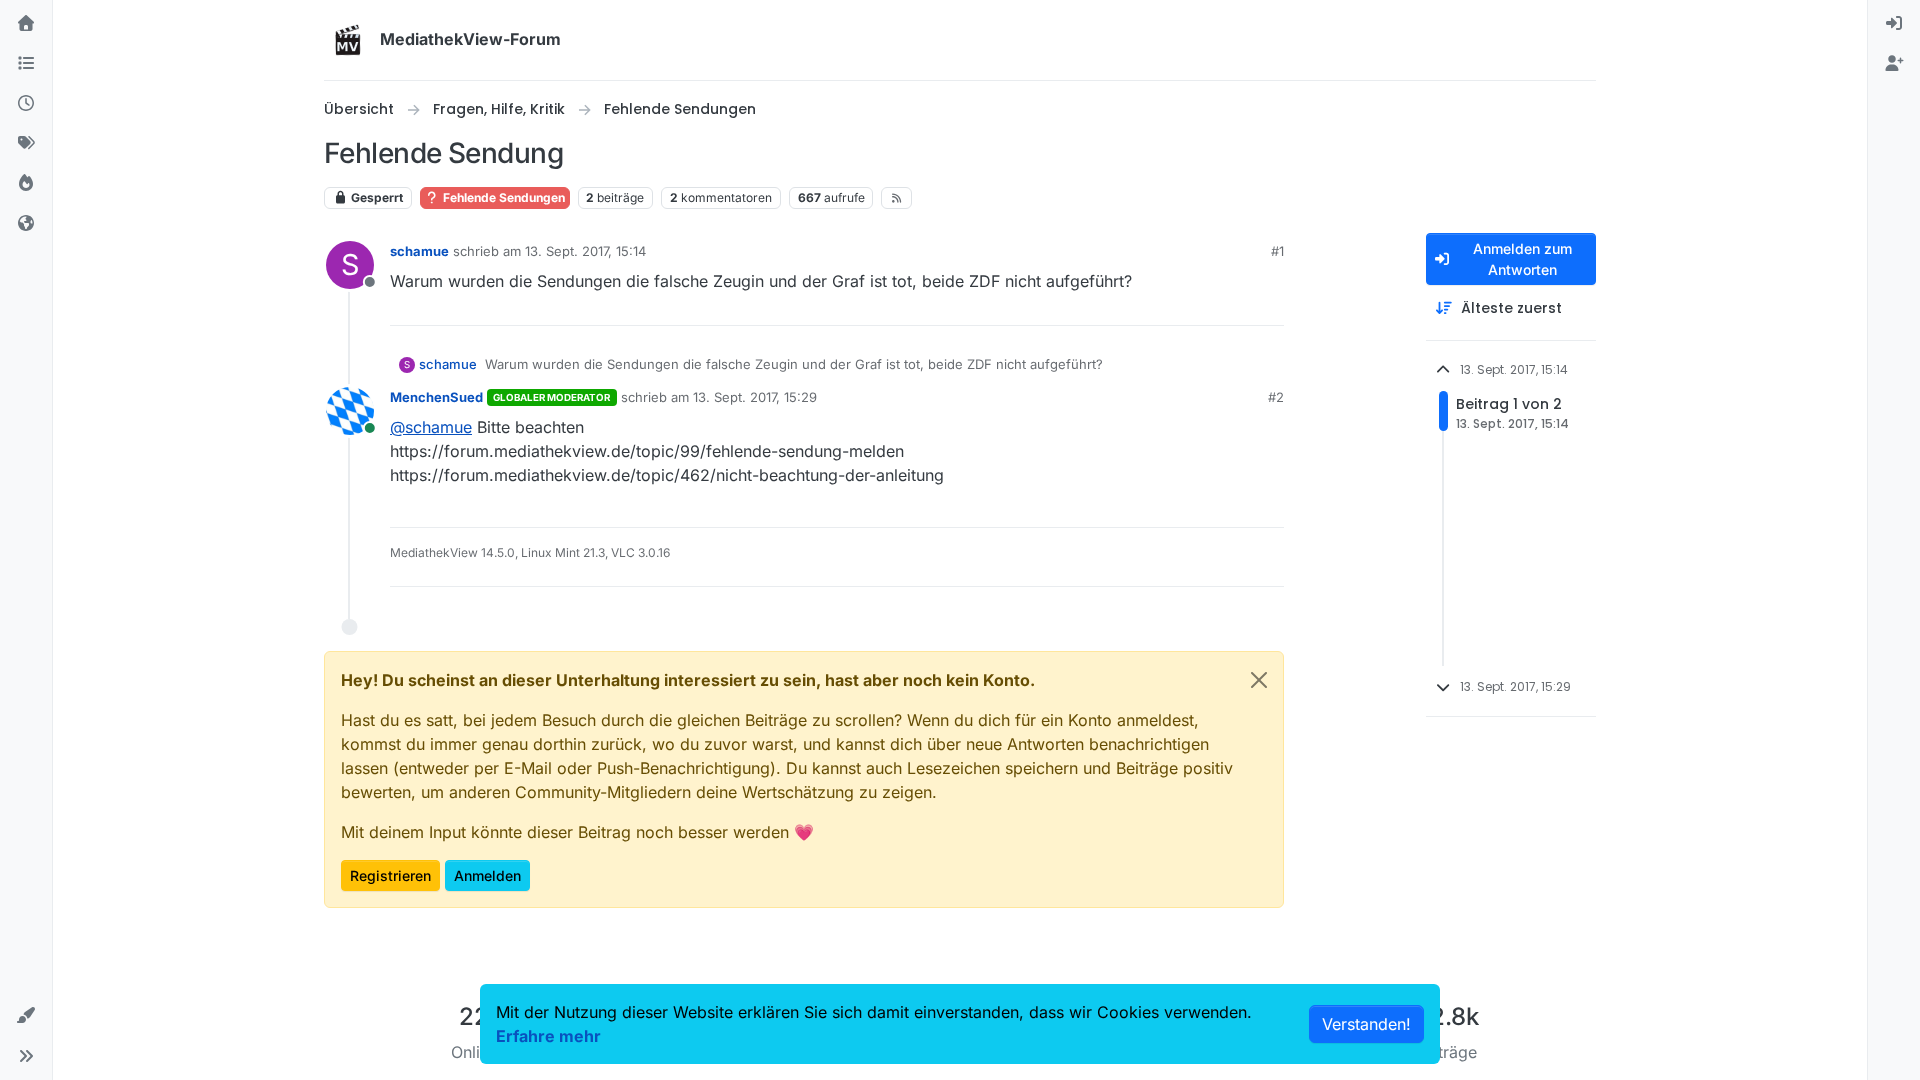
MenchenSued (436, 397)
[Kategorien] (26, 64)
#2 (1276, 397)
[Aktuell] (26, 104)
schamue (419, 251)
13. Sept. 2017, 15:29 (755, 397)
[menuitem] (1894, 24)
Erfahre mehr (548, 1036)
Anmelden (487, 875)
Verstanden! (1366, 1024)
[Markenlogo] (348, 40)
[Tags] (26, 144)
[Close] (1259, 680)
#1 (1277, 251)
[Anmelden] (1894, 24)
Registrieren (390, 875)
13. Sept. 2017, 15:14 (585, 251)
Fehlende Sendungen (502, 197)
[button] (26, 1016)
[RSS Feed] (896, 198)
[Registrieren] (1894, 64)
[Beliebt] (26, 184)
